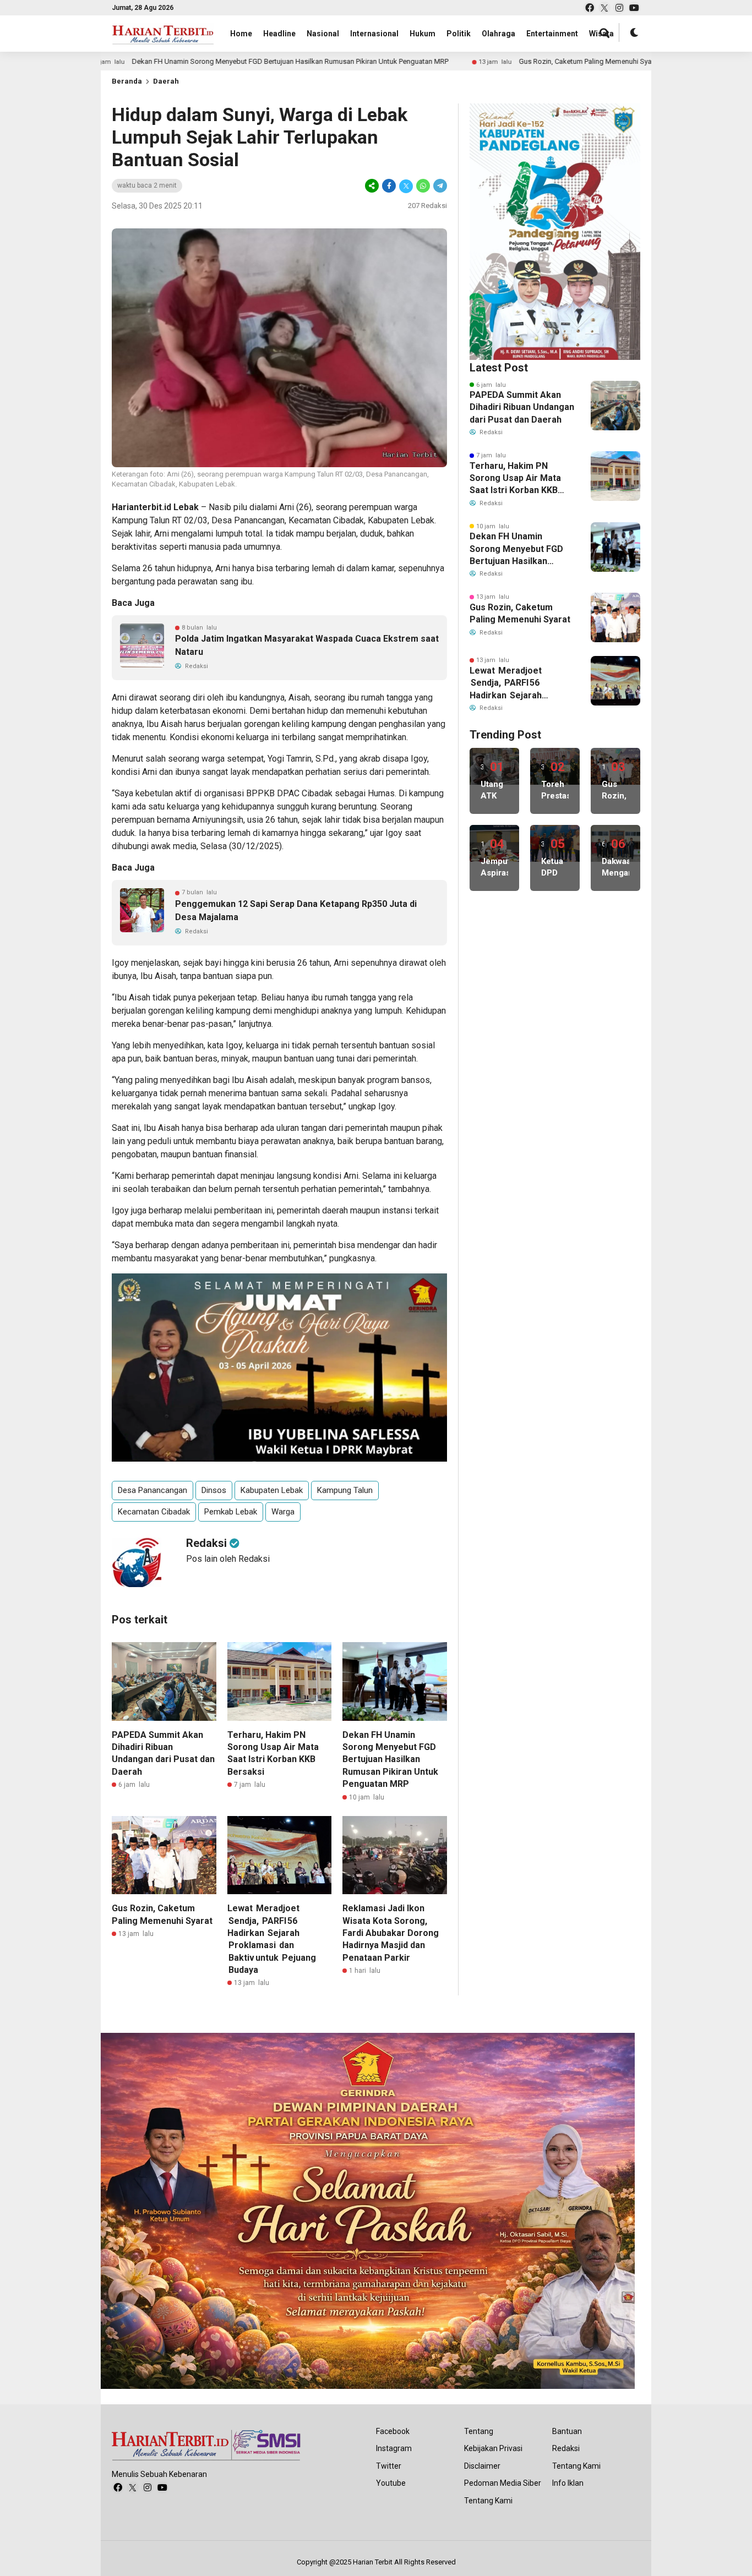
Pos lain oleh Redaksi (228, 1559)
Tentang (479, 2431)
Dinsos (214, 1490)
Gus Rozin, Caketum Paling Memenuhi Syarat (479, 61)
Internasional (374, 34)
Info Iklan (568, 2483)
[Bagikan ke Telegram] (439, 186)
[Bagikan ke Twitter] (406, 186)
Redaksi (566, 2448)
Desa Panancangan (152, 1490)
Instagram (394, 2448)
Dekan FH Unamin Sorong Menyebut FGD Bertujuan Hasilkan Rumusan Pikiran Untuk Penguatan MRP (180, 61)
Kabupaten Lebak (272, 1490)
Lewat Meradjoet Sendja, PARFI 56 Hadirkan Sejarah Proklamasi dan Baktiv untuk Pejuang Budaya (514, 683)
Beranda (127, 81)
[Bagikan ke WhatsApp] (423, 186)
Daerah (166, 81)
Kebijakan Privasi (493, 2448)
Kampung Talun (345, 1490)
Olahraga (498, 34)
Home (241, 34)
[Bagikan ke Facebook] (389, 186)
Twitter (389, 2466)
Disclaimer (482, 2466)
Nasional (323, 34)
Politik (459, 34)
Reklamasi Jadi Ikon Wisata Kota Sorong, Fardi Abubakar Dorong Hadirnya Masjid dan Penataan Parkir (391, 1933)
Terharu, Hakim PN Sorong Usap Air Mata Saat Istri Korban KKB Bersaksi (515, 479)
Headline (279, 34)
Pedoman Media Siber (503, 2483)
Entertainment (552, 34)
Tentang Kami (488, 2501)
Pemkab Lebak (231, 1512)
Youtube (391, 2483)
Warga (283, 1512)
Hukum (423, 34)
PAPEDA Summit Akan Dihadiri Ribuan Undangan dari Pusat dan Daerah (522, 407)
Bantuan (567, 2431)
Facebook (393, 2431)
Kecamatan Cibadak (154, 1512)
